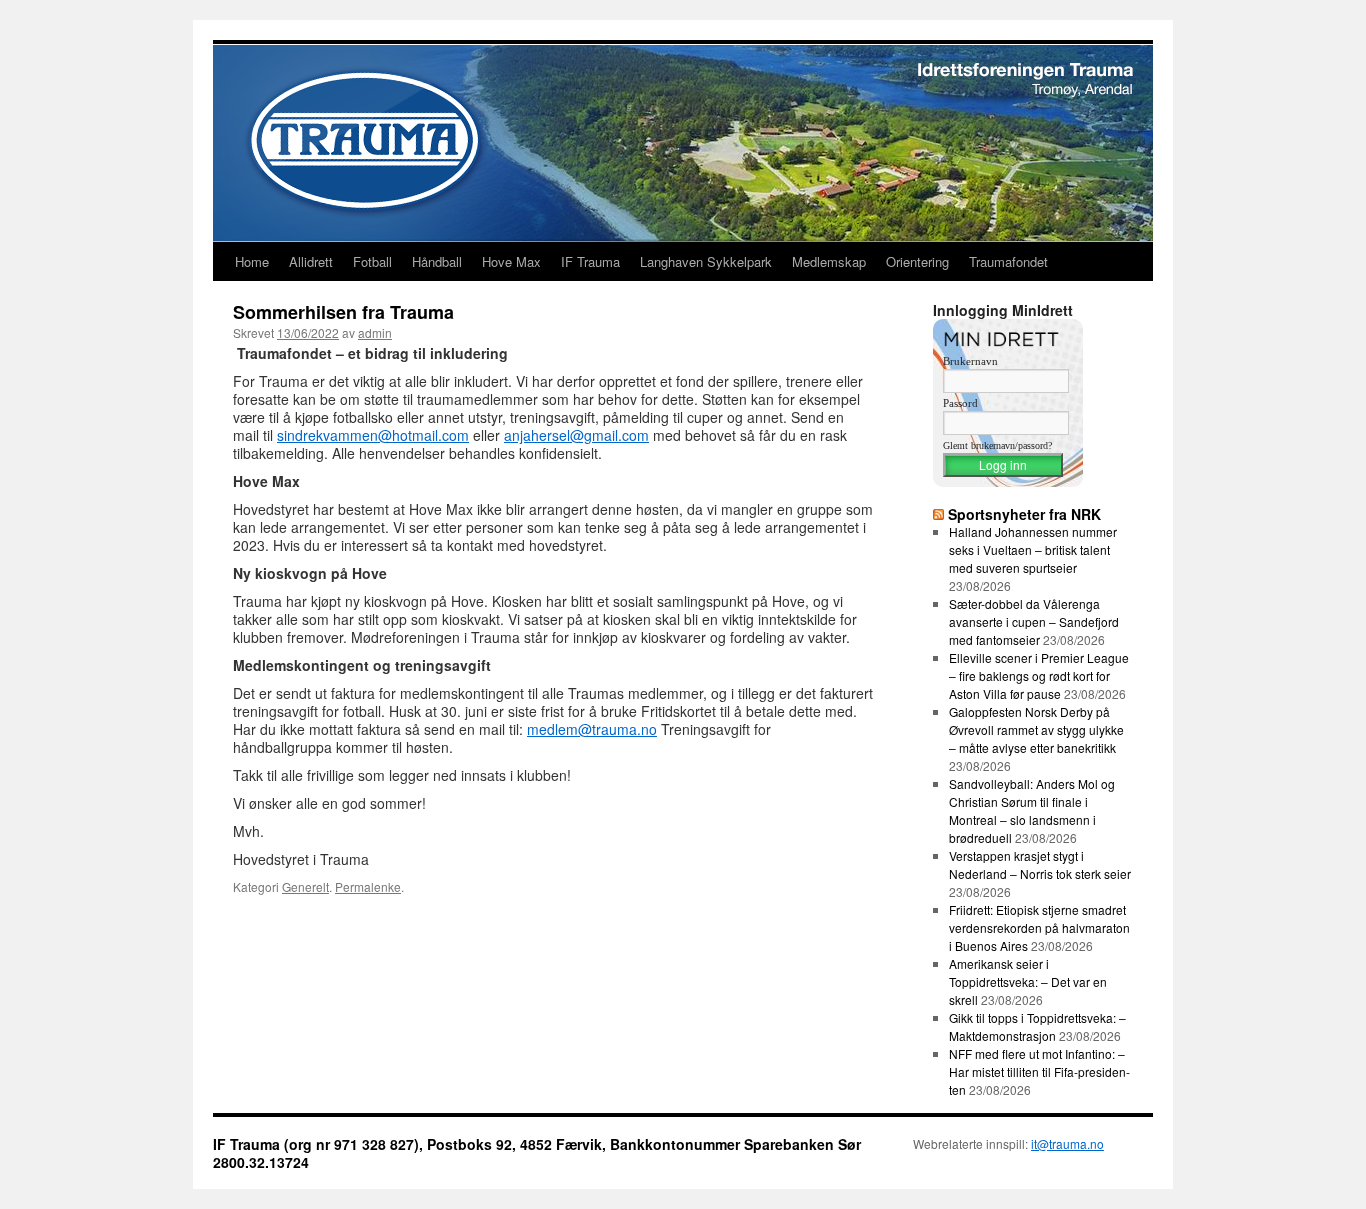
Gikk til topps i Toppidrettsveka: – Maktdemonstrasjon (1037, 1026)
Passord (960, 403)
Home (252, 261)
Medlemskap (829, 261)
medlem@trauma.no (592, 729)
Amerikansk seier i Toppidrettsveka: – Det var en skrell (1028, 981)
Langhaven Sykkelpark (706, 261)
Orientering (917, 261)
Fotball (372, 261)
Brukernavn (970, 361)
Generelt (305, 886)
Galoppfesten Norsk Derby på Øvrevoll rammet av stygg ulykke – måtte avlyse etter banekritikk (1036, 729)
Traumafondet (1008, 261)
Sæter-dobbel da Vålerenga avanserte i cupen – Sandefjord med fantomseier (1034, 621)
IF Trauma (590, 261)
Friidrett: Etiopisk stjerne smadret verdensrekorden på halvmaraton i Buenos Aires (1039, 927)
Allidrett (311, 261)
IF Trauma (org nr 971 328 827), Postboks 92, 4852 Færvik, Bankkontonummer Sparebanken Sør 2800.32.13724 (537, 1153)
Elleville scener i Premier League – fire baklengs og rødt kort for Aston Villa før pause (1039, 675)
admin (375, 332)
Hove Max (511, 261)
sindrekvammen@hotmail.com (373, 435)
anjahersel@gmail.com (576, 435)
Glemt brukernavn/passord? (997, 445)
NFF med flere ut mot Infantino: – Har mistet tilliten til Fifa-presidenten (1039, 1071)
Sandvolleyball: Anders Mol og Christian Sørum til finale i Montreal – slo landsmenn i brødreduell (1032, 810)
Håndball (437, 261)
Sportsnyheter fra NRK (1024, 514)
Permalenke (368, 886)
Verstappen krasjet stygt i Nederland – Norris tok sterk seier (1040, 864)
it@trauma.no (1067, 1143)
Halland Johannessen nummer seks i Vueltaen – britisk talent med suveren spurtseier (1033, 549)
